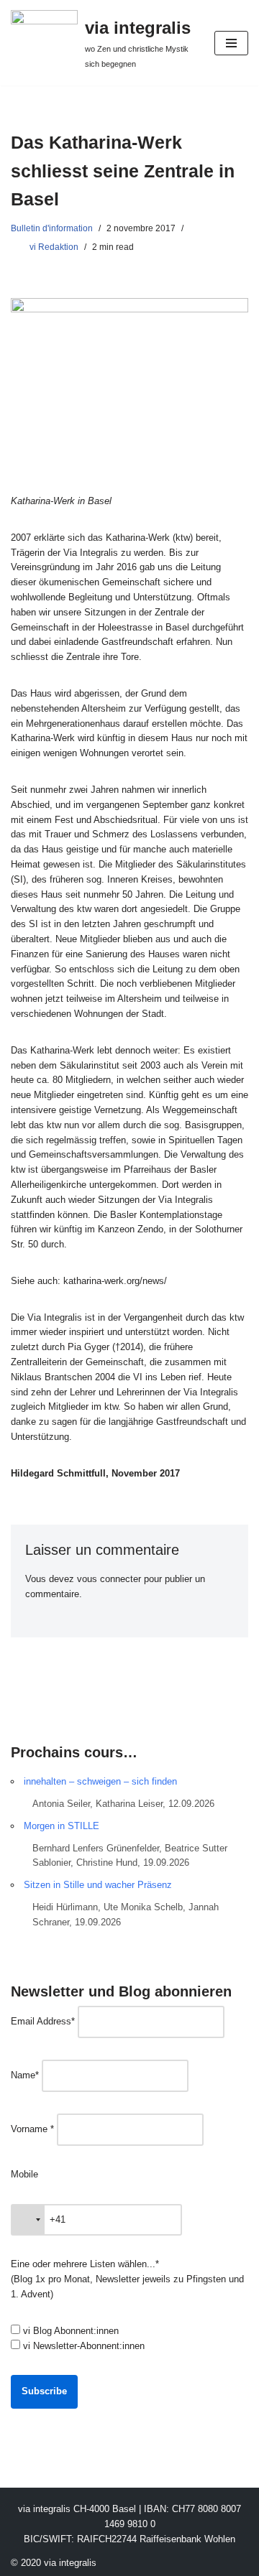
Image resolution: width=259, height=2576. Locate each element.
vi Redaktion (54, 247)
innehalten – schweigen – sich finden (100, 1781)
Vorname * (32, 2129)
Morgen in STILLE (62, 1826)
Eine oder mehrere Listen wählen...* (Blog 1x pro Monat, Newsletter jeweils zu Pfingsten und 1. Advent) (127, 2279)
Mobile (24, 2174)
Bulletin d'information (52, 228)
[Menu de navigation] (231, 43)
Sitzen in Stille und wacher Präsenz (98, 1885)
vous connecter (109, 1579)
